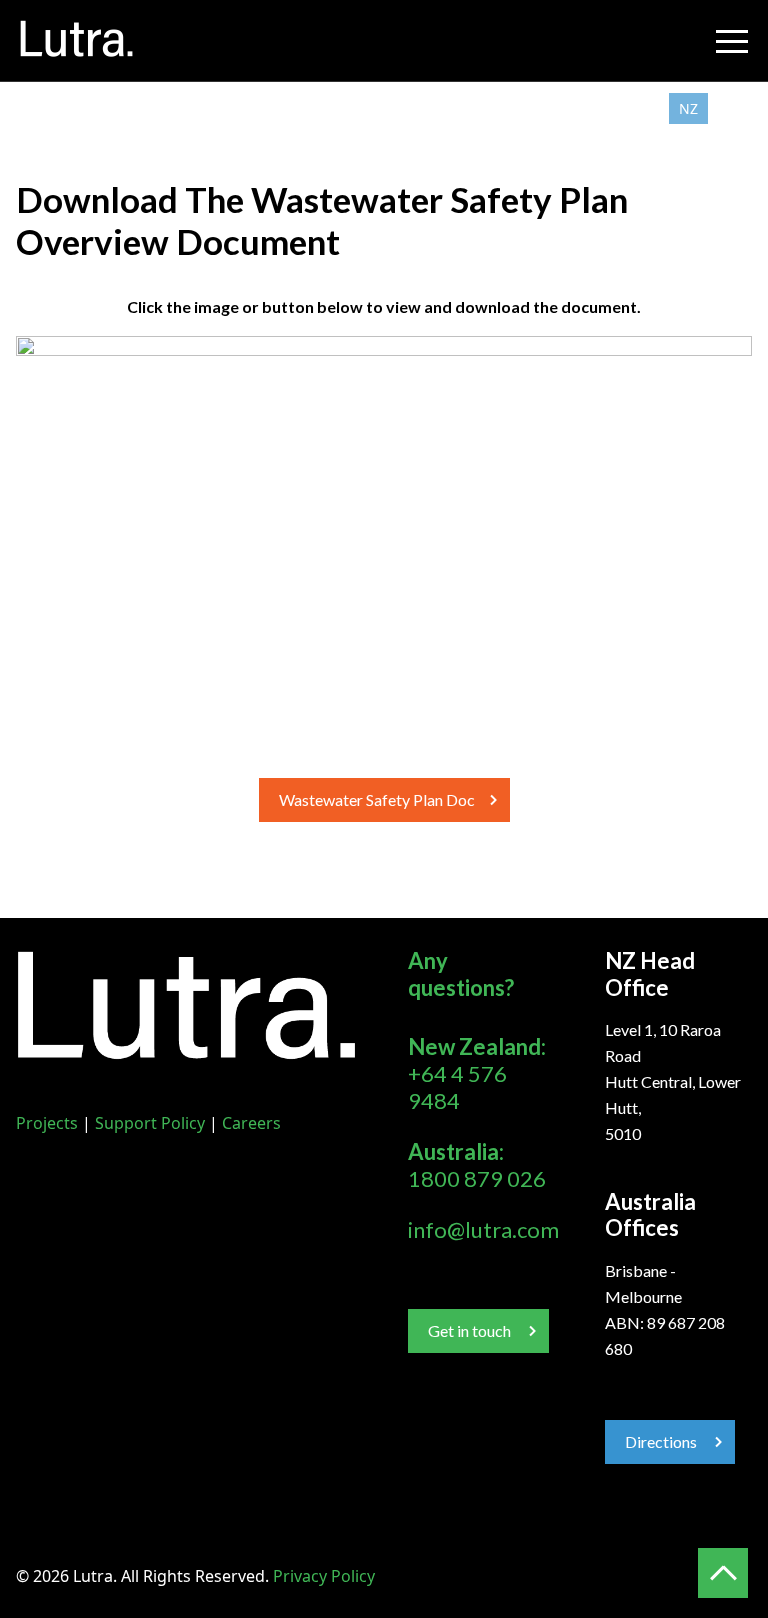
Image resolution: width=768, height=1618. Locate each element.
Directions (661, 1441)
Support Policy (150, 1123)
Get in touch (469, 1330)
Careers (251, 1123)
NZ (688, 108)
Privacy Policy (324, 1576)
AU (729, 108)
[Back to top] (723, 1573)
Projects (47, 1123)
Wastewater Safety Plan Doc (377, 799)
